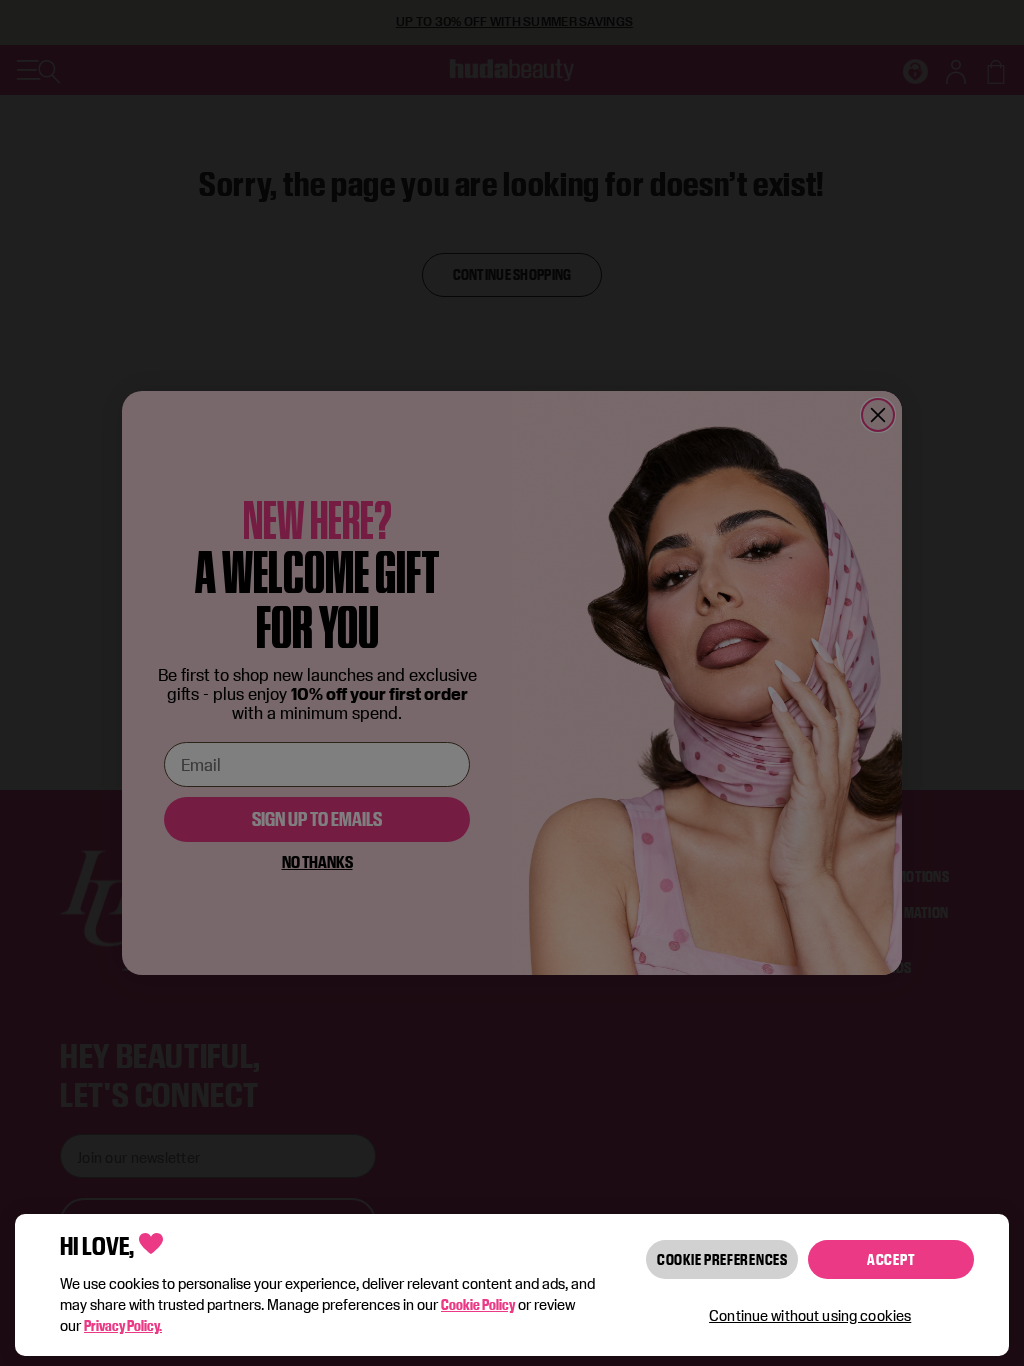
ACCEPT (891, 1259)
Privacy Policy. (123, 1325)
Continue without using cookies (810, 1315)
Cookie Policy (478, 1304)
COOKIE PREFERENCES (722, 1259)
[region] (512, 1285)
